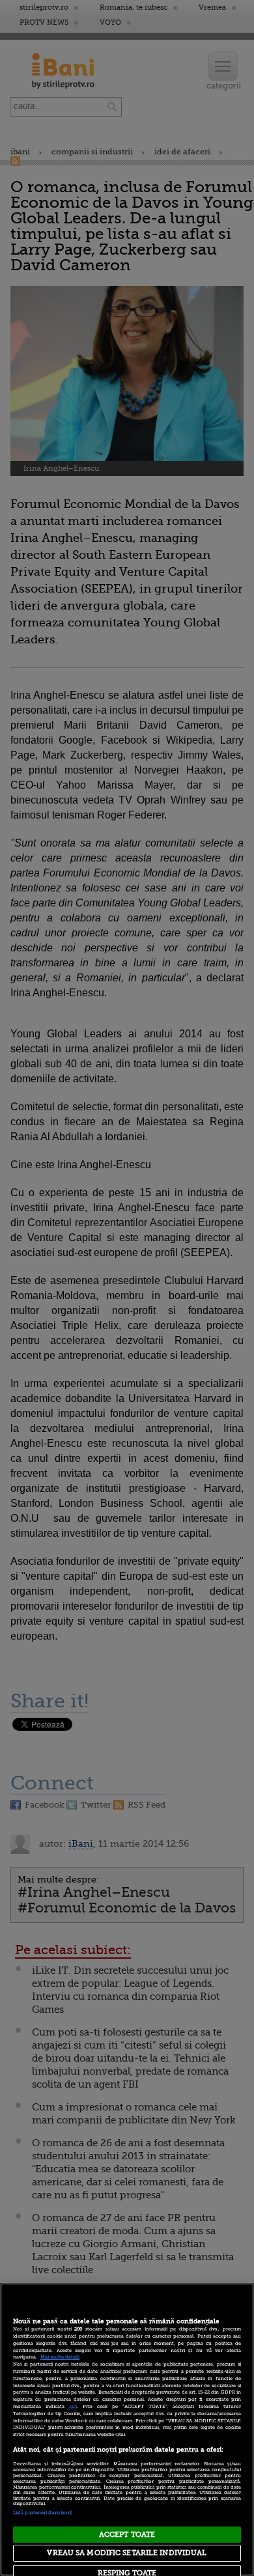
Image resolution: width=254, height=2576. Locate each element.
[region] (127, 2429)
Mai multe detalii (60, 2357)
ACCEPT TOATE (127, 2535)
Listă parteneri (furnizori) (43, 2513)
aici (73, 2407)
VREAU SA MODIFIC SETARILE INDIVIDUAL (127, 2553)
